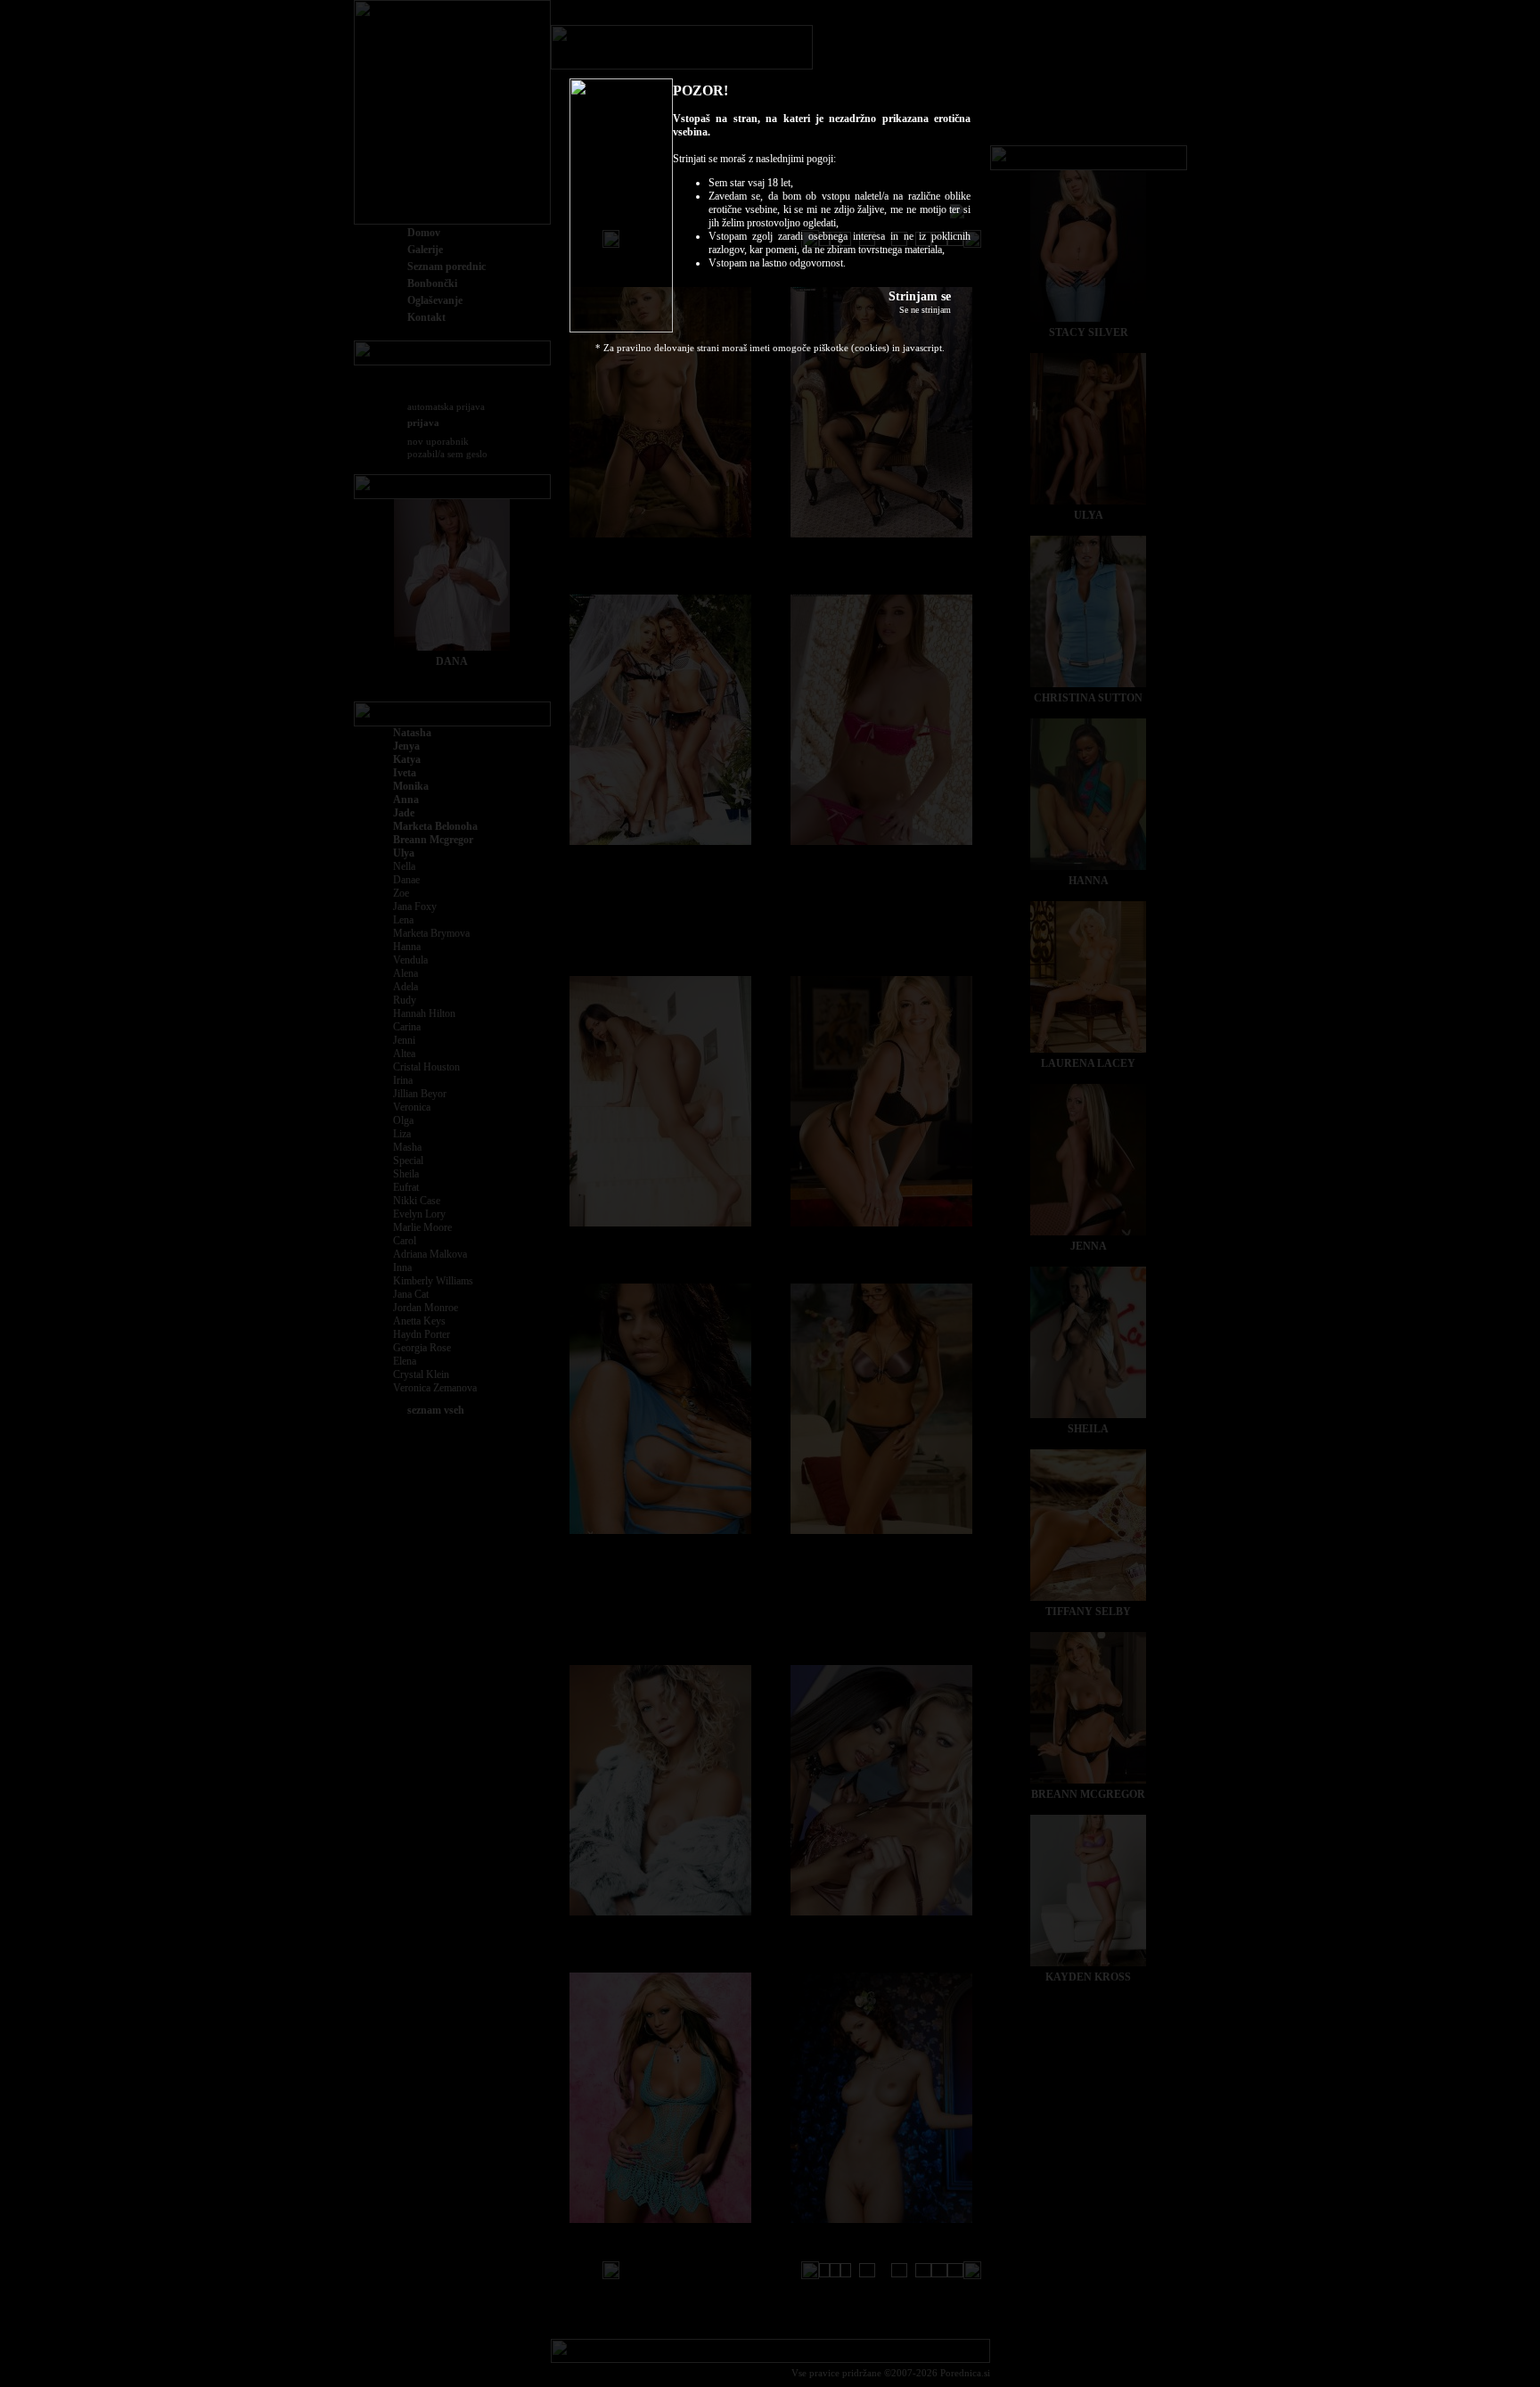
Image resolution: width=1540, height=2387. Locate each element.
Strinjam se (920, 296)
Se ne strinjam (925, 310)
